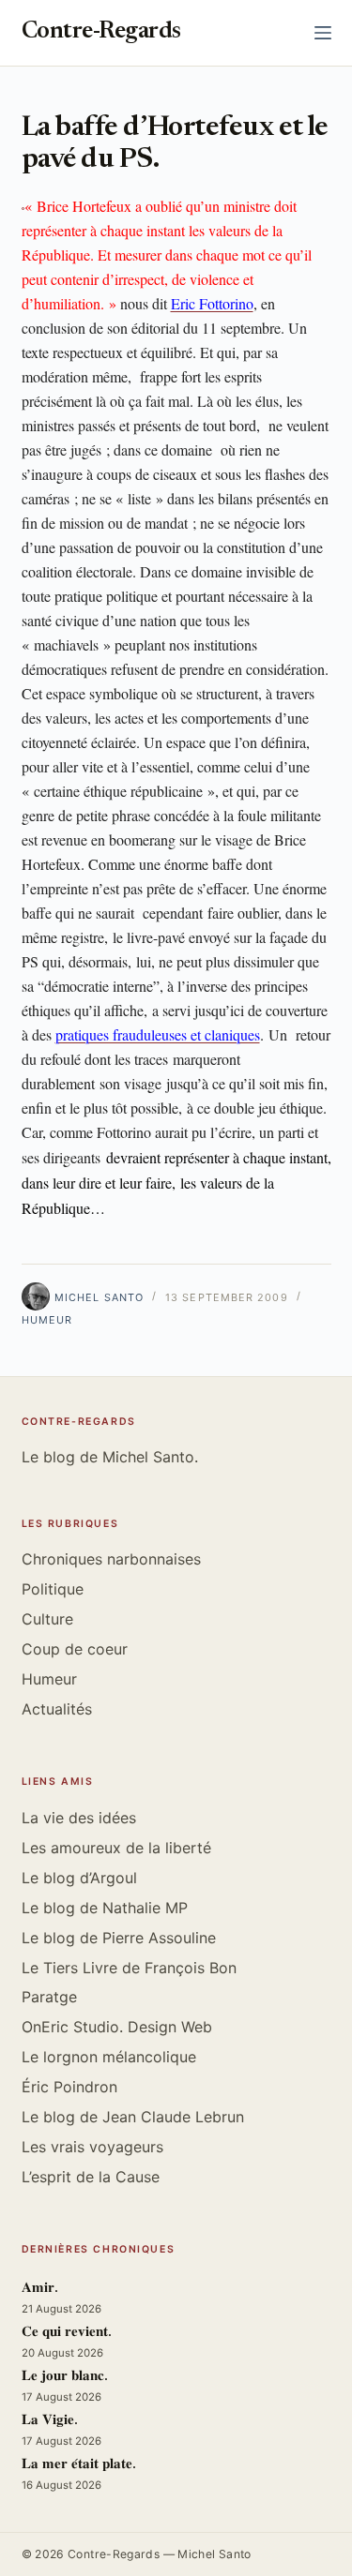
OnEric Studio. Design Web (117, 2027)
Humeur (47, 1320)
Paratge (49, 1997)
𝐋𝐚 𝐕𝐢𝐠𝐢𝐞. (50, 2421)
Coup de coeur (75, 1649)
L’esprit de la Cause (91, 2177)
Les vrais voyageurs (92, 2147)
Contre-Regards (101, 32)
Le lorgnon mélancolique (109, 2057)
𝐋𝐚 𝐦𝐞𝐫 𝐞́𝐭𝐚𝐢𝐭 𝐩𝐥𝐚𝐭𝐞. (79, 2465)
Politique (53, 1589)
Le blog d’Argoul (79, 1878)
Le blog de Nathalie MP (105, 1908)
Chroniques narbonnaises (111, 1559)
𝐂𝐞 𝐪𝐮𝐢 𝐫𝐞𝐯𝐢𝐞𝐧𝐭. (67, 2333)
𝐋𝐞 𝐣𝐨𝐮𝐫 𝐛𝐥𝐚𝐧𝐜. (65, 2377)
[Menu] (323, 33)
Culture (47, 1619)
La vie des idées (79, 1818)
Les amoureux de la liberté (116, 1848)
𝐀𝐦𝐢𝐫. (40, 2289)
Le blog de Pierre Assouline (119, 1938)
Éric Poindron (69, 2087)
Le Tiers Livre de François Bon (129, 1968)
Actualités (57, 1709)
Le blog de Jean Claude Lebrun (133, 2117)
